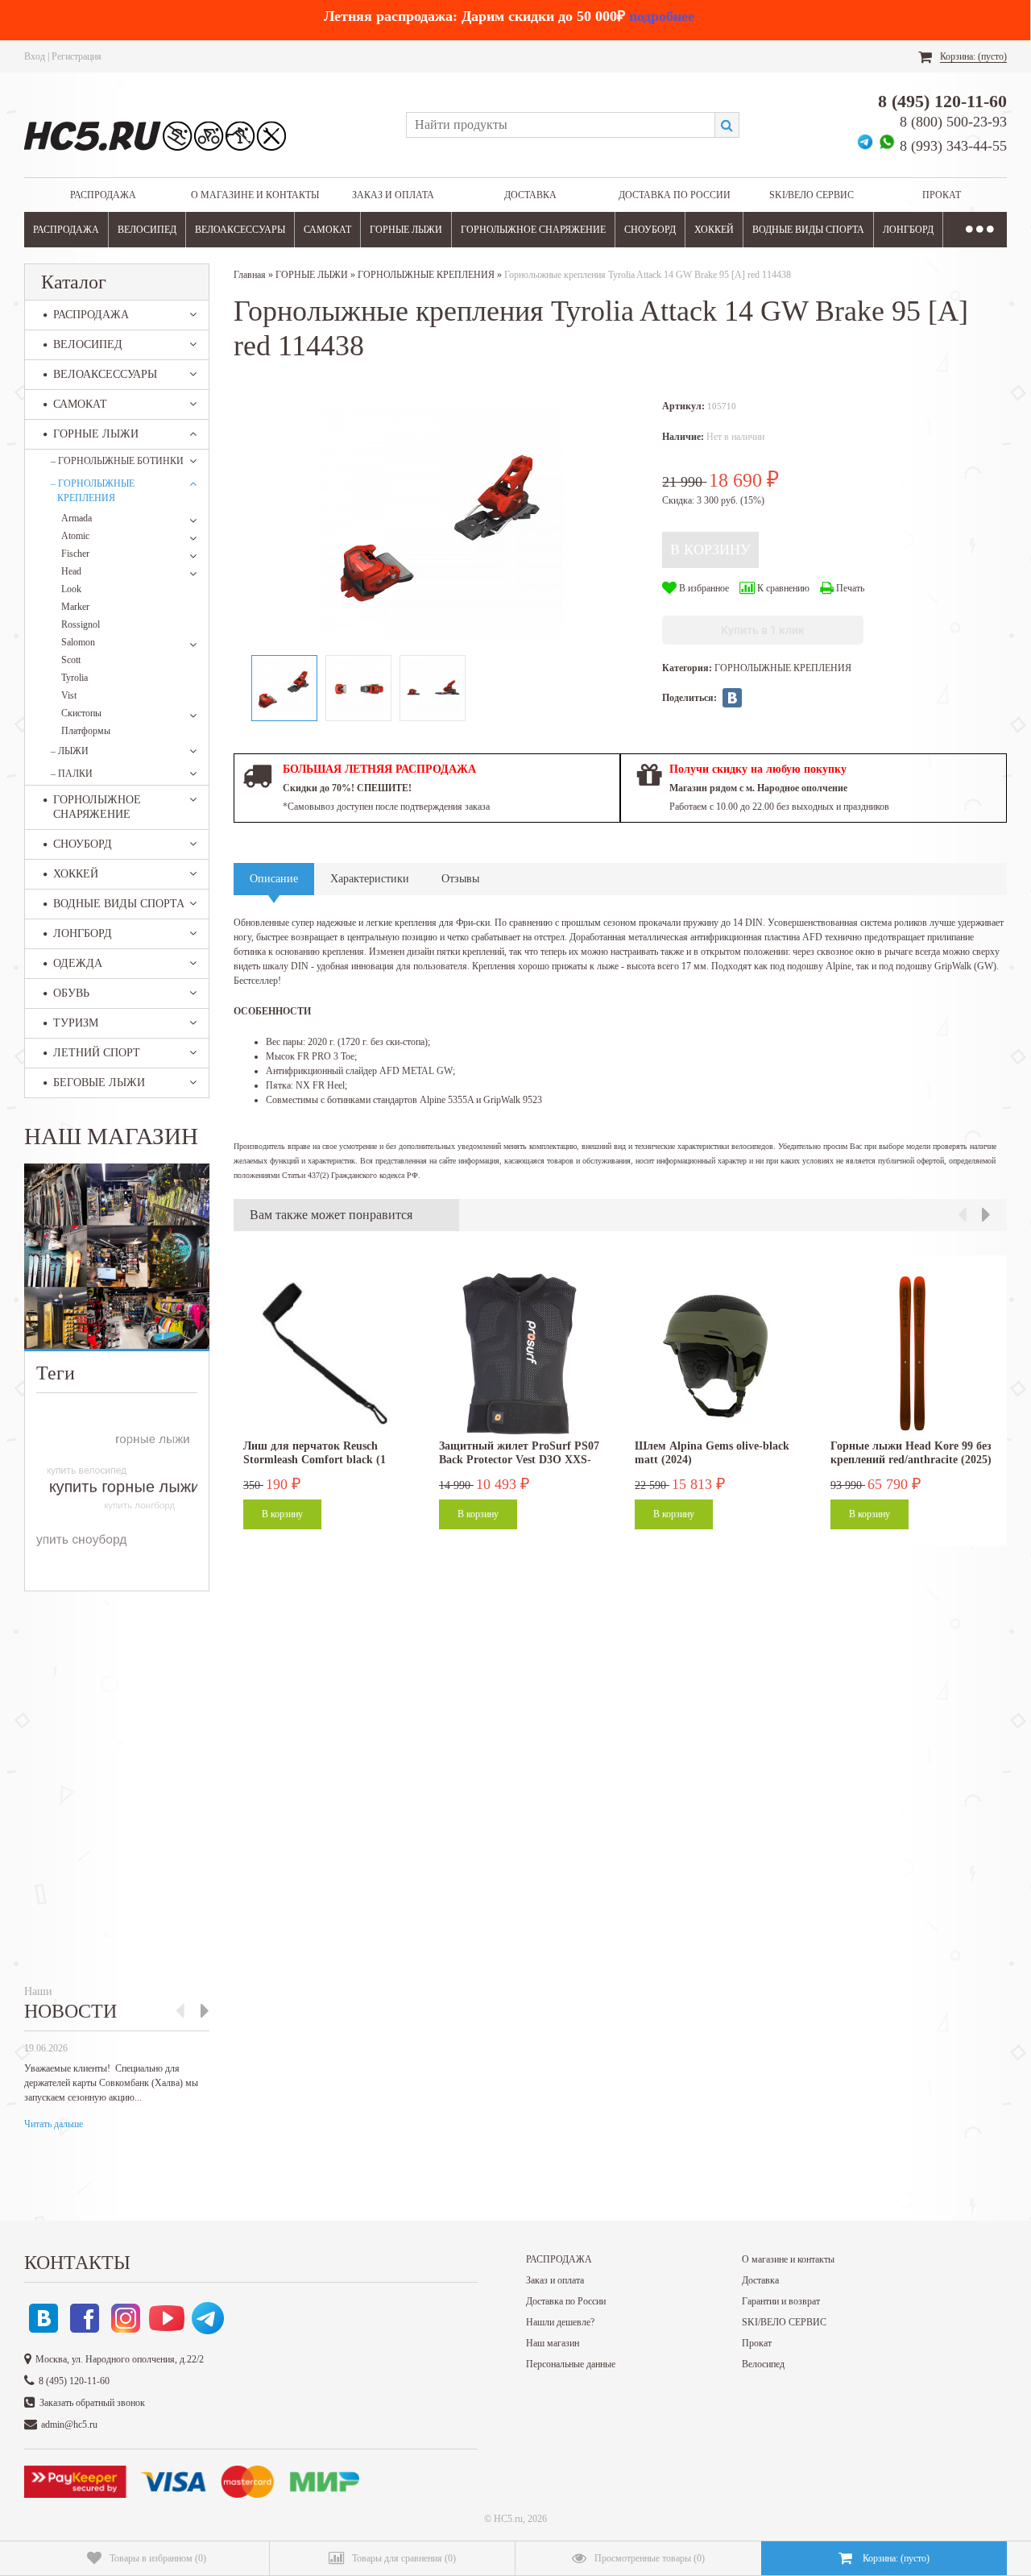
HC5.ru (508, 2519)
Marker (75, 607)
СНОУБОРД (650, 230)
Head (71, 571)
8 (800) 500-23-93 (953, 122)
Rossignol (81, 624)
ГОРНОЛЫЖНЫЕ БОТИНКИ (117, 461)
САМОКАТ (327, 230)
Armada (77, 518)
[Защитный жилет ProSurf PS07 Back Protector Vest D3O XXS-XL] (520, 1354)
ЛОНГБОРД (908, 230)
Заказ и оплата (393, 195)
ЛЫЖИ (70, 751)
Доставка (530, 195)
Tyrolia (75, 678)
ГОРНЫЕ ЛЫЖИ (406, 230)
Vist (69, 695)
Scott (71, 660)
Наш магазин (553, 2343)
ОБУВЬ (71, 993)
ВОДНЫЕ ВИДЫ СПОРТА (808, 230)
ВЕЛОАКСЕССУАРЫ (240, 230)
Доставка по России (675, 195)
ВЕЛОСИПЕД (147, 230)
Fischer (75, 554)
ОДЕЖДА (78, 963)
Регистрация (77, 56)
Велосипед (763, 2364)
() (158, 2558)
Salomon (78, 642)
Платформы (86, 731)
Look (71, 589)
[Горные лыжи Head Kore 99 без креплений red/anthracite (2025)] (911, 1354)
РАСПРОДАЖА (103, 195)
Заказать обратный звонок (92, 2403)
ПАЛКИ (72, 774)
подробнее (662, 16)
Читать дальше (54, 2124)
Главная (250, 275)
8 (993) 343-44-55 (953, 146)
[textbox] (560, 125)
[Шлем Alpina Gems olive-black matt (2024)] (715, 1354)
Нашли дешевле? (560, 2322)
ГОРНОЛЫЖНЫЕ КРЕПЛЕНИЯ (93, 491)
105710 (722, 406)
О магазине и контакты (255, 195)
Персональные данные (571, 2364)
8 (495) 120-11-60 (942, 101)
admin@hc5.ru (69, 2425)
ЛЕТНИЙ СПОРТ (97, 1053)
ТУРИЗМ (76, 1023)
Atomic (75, 536)
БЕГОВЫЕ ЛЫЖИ (99, 1083)
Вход (35, 56)
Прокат (942, 195)
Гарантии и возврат (781, 2301)
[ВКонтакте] (732, 698)
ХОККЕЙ (714, 230)
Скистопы (81, 713)
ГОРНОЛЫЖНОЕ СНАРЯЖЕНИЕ (533, 230)
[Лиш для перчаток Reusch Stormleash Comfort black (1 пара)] (324, 1354)
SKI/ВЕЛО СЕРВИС (812, 195)
